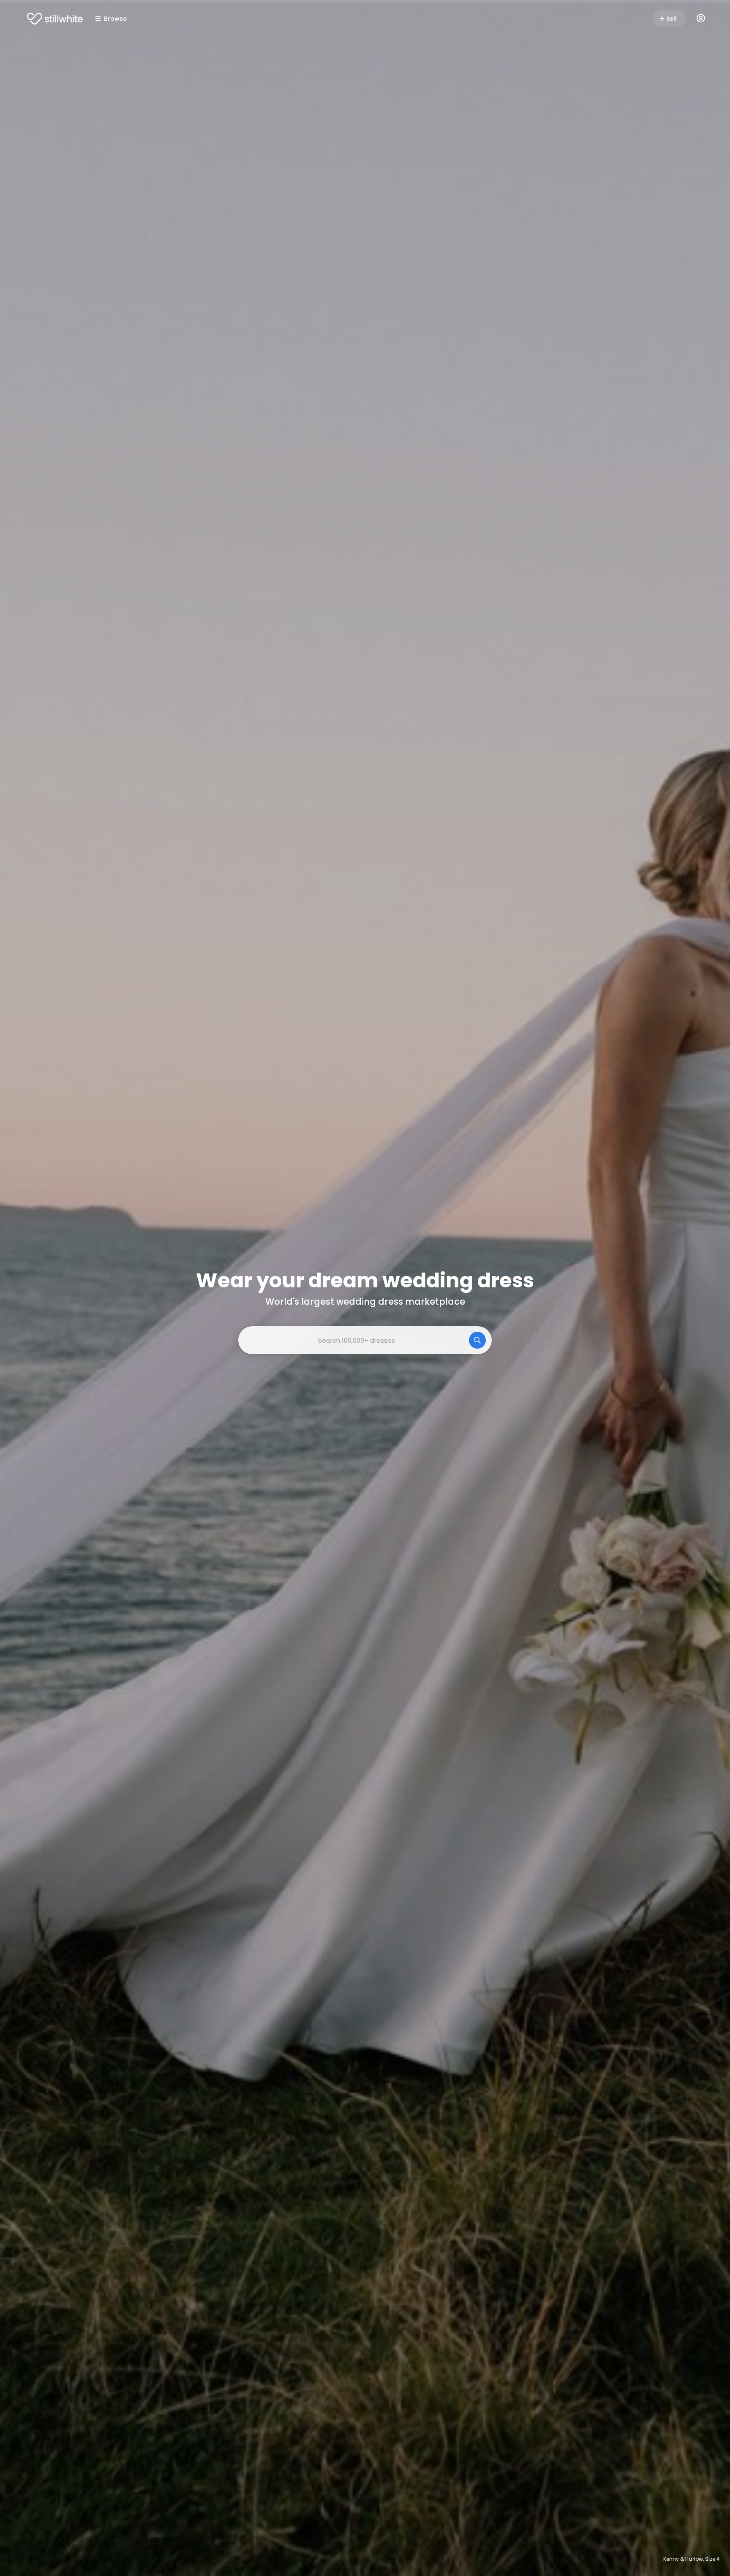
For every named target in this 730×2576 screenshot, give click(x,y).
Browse (115, 19)
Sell (671, 19)
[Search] (477, 1340)
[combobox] (365, 1340)
